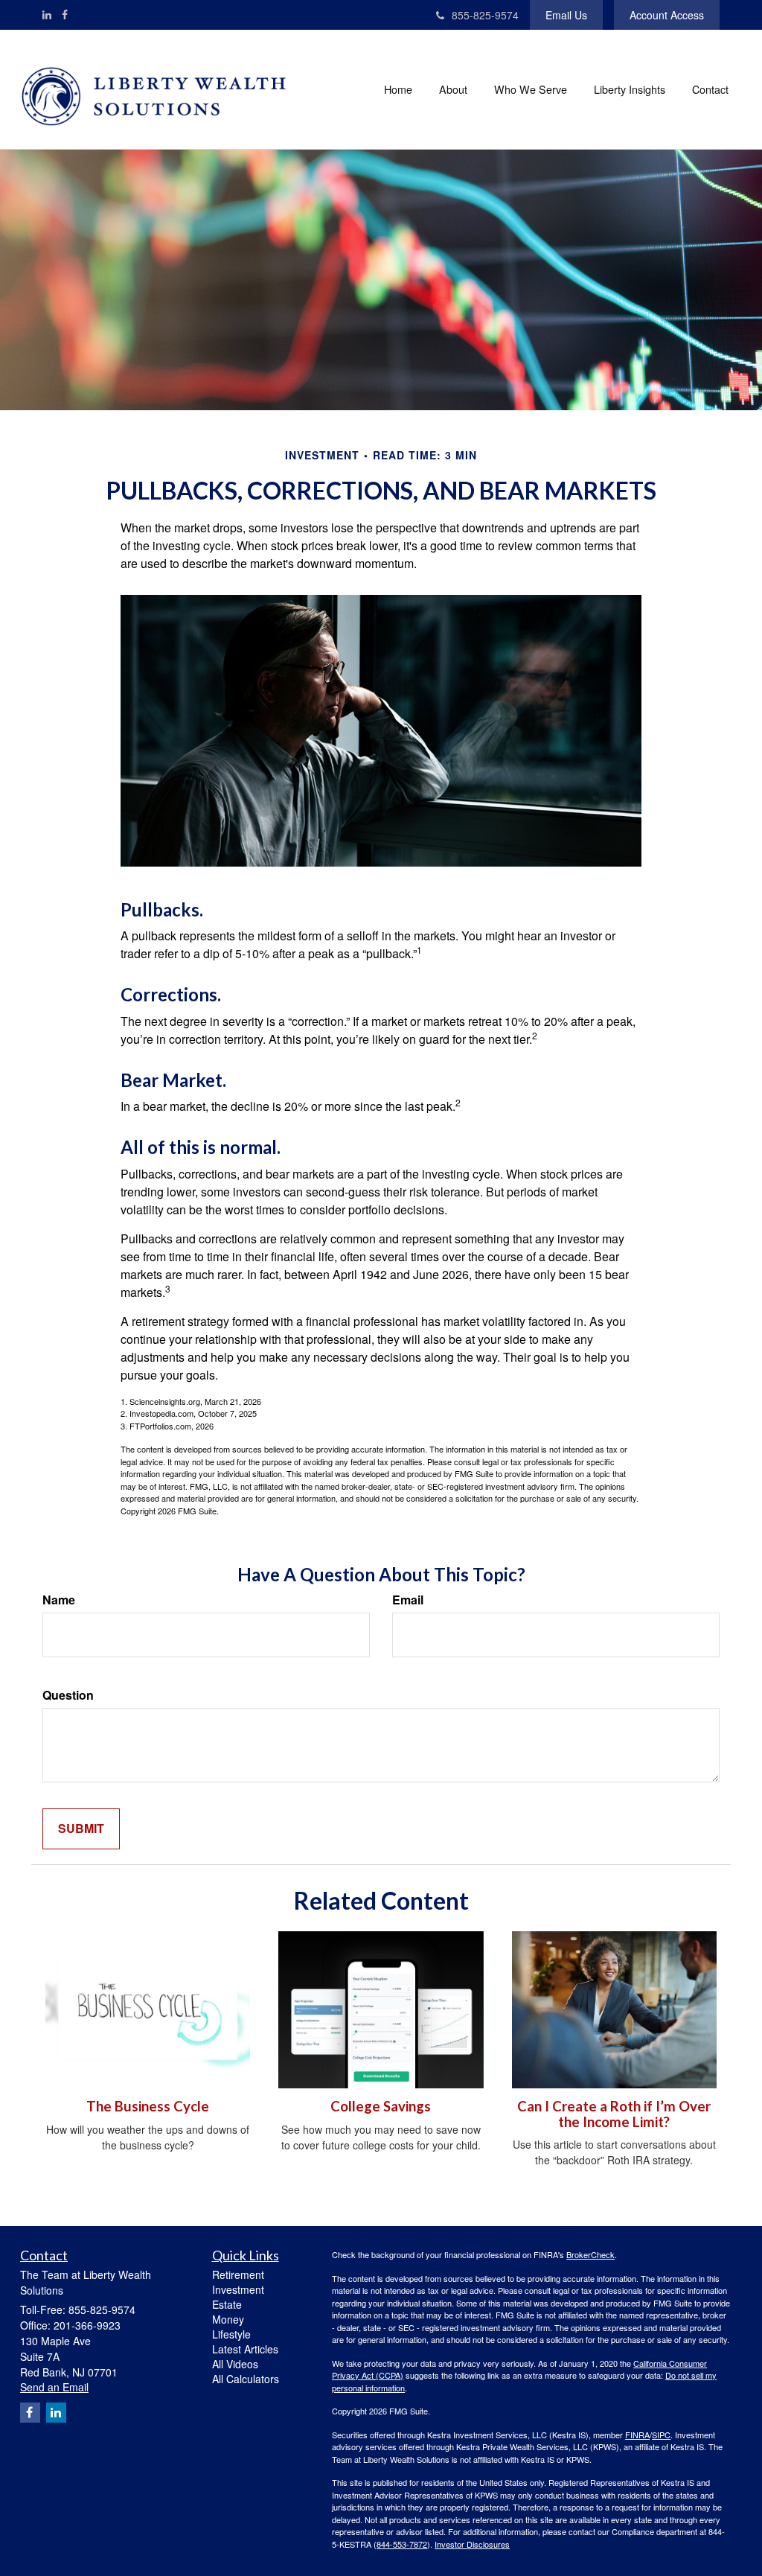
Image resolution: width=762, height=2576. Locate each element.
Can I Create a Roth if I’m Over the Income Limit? (614, 2114)
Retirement (238, 2274)
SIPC (661, 2435)
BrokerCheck (590, 2254)
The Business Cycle (148, 2106)
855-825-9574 (485, 15)
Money (228, 2319)
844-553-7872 (402, 2544)
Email (408, 1600)
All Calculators (246, 2379)
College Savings (381, 2106)
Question (68, 1695)
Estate (227, 2304)
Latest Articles (245, 2349)
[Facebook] (65, 14)
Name (59, 1600)
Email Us (566, 15)
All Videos (235, 2364)
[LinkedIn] (47, 14)
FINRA (637, 2435)
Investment (238, 2289)
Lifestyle (231, 2334)
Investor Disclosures (472, 2544)
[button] (453, 89)
